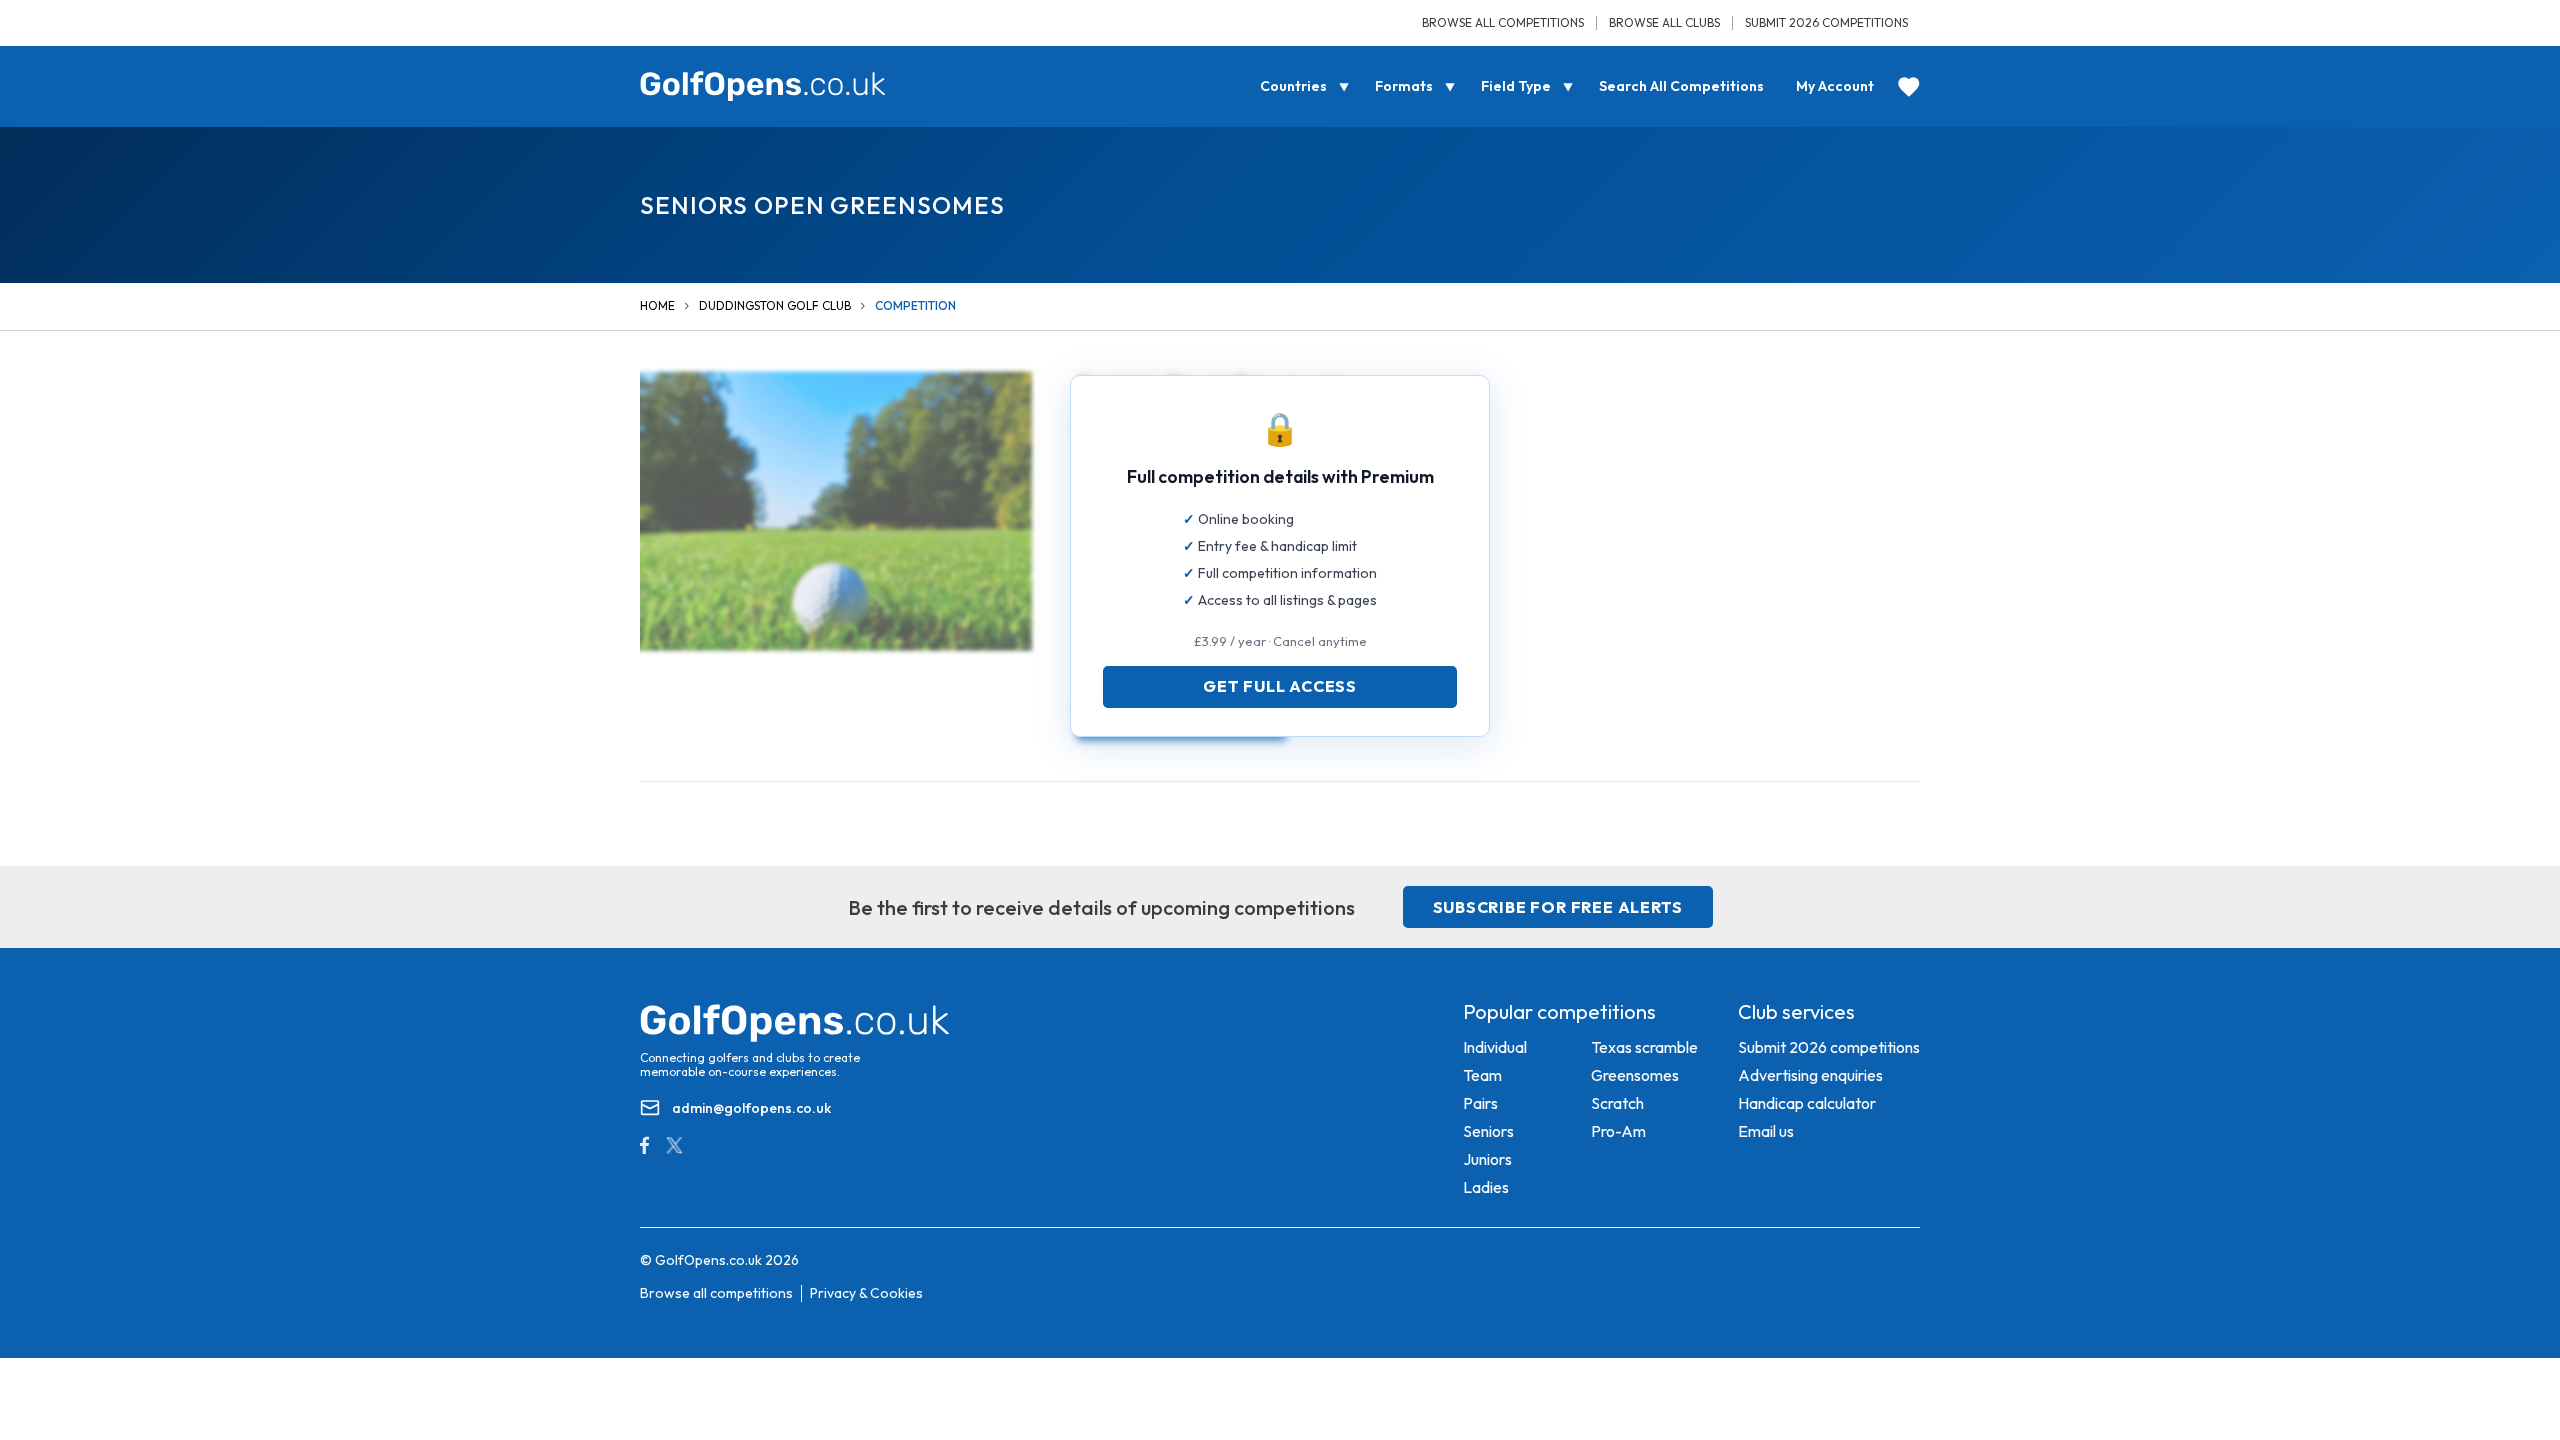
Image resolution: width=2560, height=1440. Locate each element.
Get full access (1280, 686)
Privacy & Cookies (866, 1293)
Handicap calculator (1807, 1103)
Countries (1293, 86)
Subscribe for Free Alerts (1558, 907)
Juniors (1487, 1159)
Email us (1766, 1131)
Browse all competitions (1503, 22)
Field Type (1516, 86)
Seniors (1488, 1131)
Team (1482, 1075)
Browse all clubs (1664, 22)
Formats (1404, 86)
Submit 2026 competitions (1826, 22)
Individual (1495, 1047)
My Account (1835, 86)
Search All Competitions (1681, 86)
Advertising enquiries (1810, 1075)
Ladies (1486, 1187)
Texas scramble (1644, 1047)
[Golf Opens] (763, 86)
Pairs (1480, 1103)
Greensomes (1635, 1075)
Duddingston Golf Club (775, 305)
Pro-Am (1618, 1131)
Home (657, 305)
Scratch (1617, 1103)
